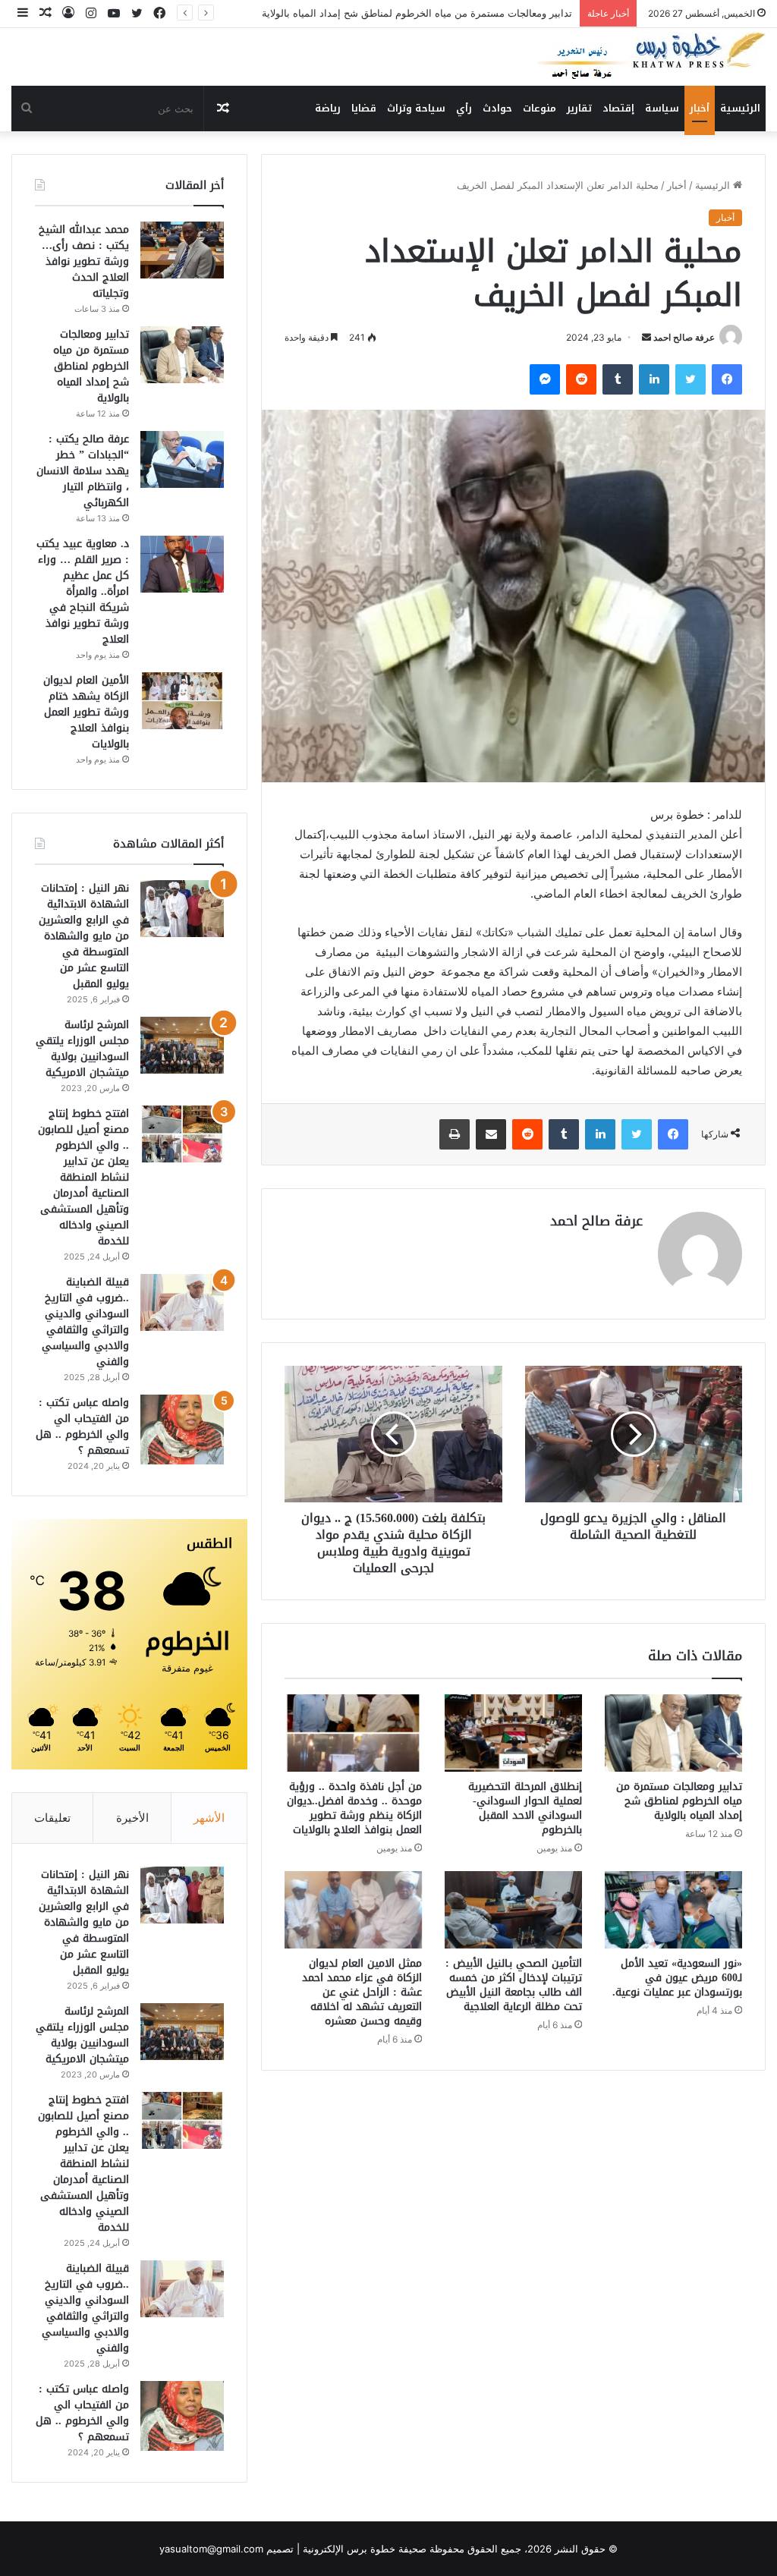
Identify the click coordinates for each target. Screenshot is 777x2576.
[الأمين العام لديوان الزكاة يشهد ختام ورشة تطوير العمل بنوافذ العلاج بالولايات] (182, 701)
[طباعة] (455, 1134)
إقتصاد (618, 108)
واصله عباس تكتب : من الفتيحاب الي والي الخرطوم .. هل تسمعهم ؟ (82, 1426)
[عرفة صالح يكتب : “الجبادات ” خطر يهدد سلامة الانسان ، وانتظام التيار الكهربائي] (182, 459)
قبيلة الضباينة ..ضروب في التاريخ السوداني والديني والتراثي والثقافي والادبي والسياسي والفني (85, 1322)
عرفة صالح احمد (684, 337)
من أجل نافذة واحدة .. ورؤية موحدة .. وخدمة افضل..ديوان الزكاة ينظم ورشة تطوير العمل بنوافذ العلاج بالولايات (354, 1808)
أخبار (700, 108)
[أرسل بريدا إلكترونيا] (646, 337)
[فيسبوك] (727, 379)
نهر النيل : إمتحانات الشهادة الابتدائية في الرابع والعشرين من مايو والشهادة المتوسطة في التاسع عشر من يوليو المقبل (84, 936)
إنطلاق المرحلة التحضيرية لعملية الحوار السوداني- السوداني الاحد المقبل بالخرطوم (525, 1808)
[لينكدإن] (654, 379)
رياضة (328, 108)
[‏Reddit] (581, 379)
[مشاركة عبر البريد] (491, 1134)
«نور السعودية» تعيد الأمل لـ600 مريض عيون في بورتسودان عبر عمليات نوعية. (677, 1978)
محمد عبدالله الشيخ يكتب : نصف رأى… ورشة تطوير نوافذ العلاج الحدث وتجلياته (84, 261)
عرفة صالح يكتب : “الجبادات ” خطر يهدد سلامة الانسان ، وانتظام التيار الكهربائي (83, 471)
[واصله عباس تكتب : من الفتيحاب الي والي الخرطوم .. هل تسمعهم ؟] (182, 1430)
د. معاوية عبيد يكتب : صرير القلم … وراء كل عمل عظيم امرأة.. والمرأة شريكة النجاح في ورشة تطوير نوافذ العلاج (83, 591)
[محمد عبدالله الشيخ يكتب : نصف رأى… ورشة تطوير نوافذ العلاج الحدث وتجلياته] (182, 250)
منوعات (539, 108)
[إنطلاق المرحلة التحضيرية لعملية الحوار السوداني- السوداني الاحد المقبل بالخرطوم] (513, 1733)
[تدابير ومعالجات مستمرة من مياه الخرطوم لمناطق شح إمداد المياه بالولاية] (673, 1733)
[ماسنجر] (545, 379)
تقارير (579, 108)
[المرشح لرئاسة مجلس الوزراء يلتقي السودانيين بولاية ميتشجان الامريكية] (182, 1045)
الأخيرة (132, 1818)
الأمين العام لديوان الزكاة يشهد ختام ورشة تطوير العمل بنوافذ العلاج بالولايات (86, 712)
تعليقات (52, 1818)
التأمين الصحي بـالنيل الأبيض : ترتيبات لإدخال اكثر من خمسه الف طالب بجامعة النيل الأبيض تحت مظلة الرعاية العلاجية (514, 1985)
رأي (464, 108)
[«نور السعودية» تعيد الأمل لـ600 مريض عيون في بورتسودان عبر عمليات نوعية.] (673, 1910)
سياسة (662, 108)
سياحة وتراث (416, 108)
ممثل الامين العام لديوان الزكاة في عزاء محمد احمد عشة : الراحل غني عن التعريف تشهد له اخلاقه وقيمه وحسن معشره (362, 1992)
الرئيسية (740, 108)
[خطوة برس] (652, 57)
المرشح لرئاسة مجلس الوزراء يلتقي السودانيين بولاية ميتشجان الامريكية (82, 1049)
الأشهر (209, 1818)
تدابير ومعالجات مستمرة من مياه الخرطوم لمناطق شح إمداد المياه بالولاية (679, 1801)
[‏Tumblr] (618, 379)
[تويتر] (690, 379)
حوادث (497, 108)
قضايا (364, 108)
